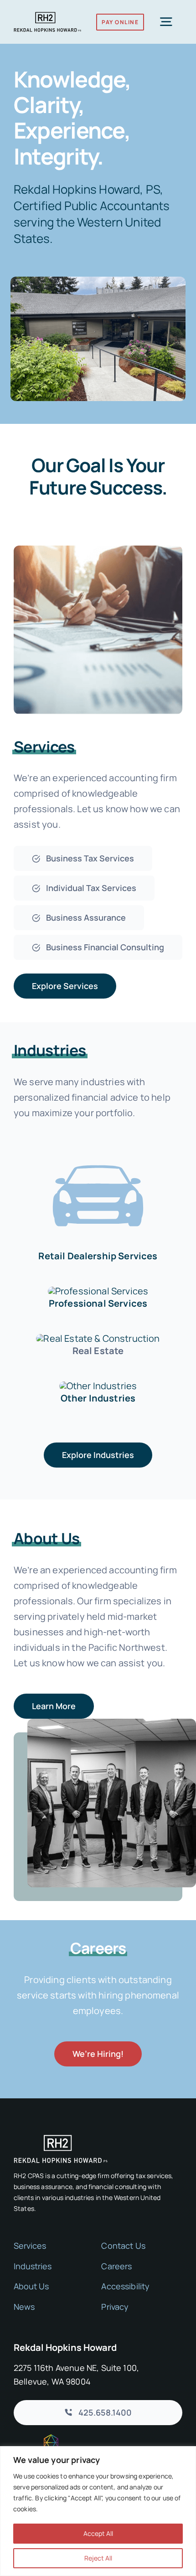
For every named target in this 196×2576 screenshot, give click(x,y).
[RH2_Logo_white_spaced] (61, 2139)
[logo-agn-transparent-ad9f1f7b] (36, 2439)
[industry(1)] (98, 1386)
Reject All (98, 2558)
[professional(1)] (98, 1291)
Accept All (98, 2533)
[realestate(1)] (98, 1338)
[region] (98, 2511)
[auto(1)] (98, 1148)
